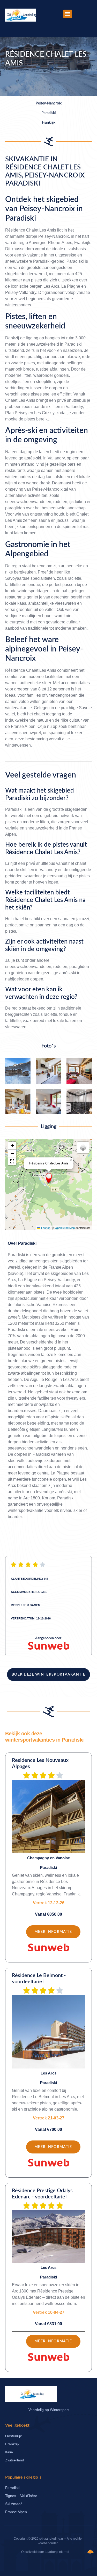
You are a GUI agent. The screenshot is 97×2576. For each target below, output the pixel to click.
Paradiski (27, 1243)
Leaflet (45, 1228)
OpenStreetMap (65, 1228)
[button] (68, 14)
